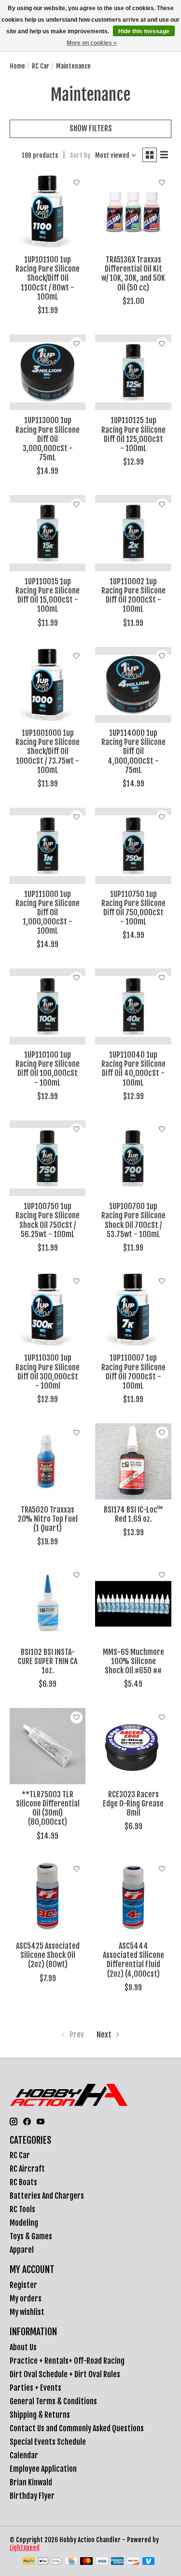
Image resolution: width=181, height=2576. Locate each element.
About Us (23, 2347)
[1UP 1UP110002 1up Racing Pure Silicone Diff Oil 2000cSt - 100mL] (133, 533)
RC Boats (23, 2182)
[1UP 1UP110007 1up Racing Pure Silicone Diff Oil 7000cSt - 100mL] (133, 1310)
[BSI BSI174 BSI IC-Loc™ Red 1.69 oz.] (133, 1461)
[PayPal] (29, 2562)
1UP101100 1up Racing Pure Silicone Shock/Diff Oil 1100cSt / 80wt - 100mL (48, 278)
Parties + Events (35, 2388)
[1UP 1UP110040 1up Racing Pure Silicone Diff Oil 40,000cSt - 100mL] (133, 1006)
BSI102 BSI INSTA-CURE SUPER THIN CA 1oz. (48, 1661)
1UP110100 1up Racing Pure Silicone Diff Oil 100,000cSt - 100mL (48, 1069)
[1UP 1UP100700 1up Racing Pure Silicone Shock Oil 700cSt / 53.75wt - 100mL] (133, 1158)
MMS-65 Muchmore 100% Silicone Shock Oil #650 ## (133, 1661)
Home (17, 66)
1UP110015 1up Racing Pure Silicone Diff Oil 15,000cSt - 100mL (48, 595)
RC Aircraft (27, 2169)
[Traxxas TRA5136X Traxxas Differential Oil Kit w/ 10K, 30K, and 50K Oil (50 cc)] (133, 212)
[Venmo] (149, 2562)
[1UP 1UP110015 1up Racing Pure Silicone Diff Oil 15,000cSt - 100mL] (48, 533)
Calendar (24, 2455)
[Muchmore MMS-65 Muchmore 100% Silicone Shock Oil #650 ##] (133, 1604)
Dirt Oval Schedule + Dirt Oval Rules (65, 2374)
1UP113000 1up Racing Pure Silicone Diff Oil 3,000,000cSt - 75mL (48, 439)
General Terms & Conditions (53, 2401)
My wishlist (27, 2312)
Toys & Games (31, 2236)
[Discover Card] (133, 2562)
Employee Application (43, 2469)
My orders (26, 2299)
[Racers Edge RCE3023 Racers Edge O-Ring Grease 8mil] (133, 1746)
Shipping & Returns (40, 2415)
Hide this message (144, 31)
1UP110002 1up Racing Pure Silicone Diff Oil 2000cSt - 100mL (133, 595)
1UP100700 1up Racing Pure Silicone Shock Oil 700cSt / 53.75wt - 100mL (133, 1220)
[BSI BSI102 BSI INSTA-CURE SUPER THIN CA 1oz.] (48, 1604)
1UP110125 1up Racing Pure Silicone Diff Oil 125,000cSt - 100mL (133, 434)
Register (23, 2285)
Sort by (80, 155)
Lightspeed (25, 2548)
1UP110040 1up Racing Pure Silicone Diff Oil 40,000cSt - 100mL (133, 1069)
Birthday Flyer (32, 2496)
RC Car (41, 66)
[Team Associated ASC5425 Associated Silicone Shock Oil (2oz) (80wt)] (48, 1898)
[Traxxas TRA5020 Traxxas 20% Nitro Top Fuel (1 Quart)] (48, 1461)
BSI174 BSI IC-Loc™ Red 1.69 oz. (133, 1514)
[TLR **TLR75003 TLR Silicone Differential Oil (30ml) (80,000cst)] (48, 1746)
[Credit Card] (71, 2562)
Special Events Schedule (48, 2442)
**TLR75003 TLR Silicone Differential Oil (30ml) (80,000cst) (48, 1808)
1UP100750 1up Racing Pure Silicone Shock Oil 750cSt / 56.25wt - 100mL (48, 1220)
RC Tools (22, 2209)
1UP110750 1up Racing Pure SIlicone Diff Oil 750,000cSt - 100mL (133, 908)
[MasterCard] (86, 2562)
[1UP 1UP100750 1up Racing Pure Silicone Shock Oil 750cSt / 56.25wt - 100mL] (48, 1158)
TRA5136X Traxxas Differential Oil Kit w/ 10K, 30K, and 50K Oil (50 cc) (133, 274)
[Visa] (102, 2562)
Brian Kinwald (31, 2482)
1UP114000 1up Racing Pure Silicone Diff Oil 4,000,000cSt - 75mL (133, 751)
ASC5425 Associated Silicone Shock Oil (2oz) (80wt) (48, 1955)
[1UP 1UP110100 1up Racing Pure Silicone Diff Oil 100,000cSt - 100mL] (48, 1006)
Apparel (22, 2250)
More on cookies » (92, 43)
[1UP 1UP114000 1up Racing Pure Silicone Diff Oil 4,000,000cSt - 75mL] (133, 685)
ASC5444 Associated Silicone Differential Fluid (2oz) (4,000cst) (133, 1960)
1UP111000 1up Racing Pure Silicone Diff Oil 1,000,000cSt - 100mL (48, 913)
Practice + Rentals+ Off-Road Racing (67, 2361)
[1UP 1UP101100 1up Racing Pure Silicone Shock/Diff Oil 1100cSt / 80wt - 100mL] (48, 212)
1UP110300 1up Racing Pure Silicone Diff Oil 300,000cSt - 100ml (48, 1372)
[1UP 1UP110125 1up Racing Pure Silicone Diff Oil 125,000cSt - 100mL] (133, 372)
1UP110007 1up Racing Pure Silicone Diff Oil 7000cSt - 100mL (133, 1372)
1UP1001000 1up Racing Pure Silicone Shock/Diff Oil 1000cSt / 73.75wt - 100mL (48, 751)
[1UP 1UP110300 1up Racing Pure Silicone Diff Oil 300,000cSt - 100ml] (48, 1310)
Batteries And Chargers (47, 2196)
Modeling (24, 2223)
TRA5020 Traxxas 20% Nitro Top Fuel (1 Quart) (48, 1519)
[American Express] (117, 2562)
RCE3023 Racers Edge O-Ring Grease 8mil (133, 1804)
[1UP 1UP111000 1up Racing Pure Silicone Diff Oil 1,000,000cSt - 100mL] (48, 846)
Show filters (91, 128)
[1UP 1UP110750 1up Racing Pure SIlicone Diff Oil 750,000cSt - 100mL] (133, 846)
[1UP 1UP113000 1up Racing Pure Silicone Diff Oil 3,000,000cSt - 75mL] (48, 372)
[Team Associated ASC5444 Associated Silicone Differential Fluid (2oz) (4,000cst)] (133, 1898)
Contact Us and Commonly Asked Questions (77, 2428)
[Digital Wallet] (50, 2562)
